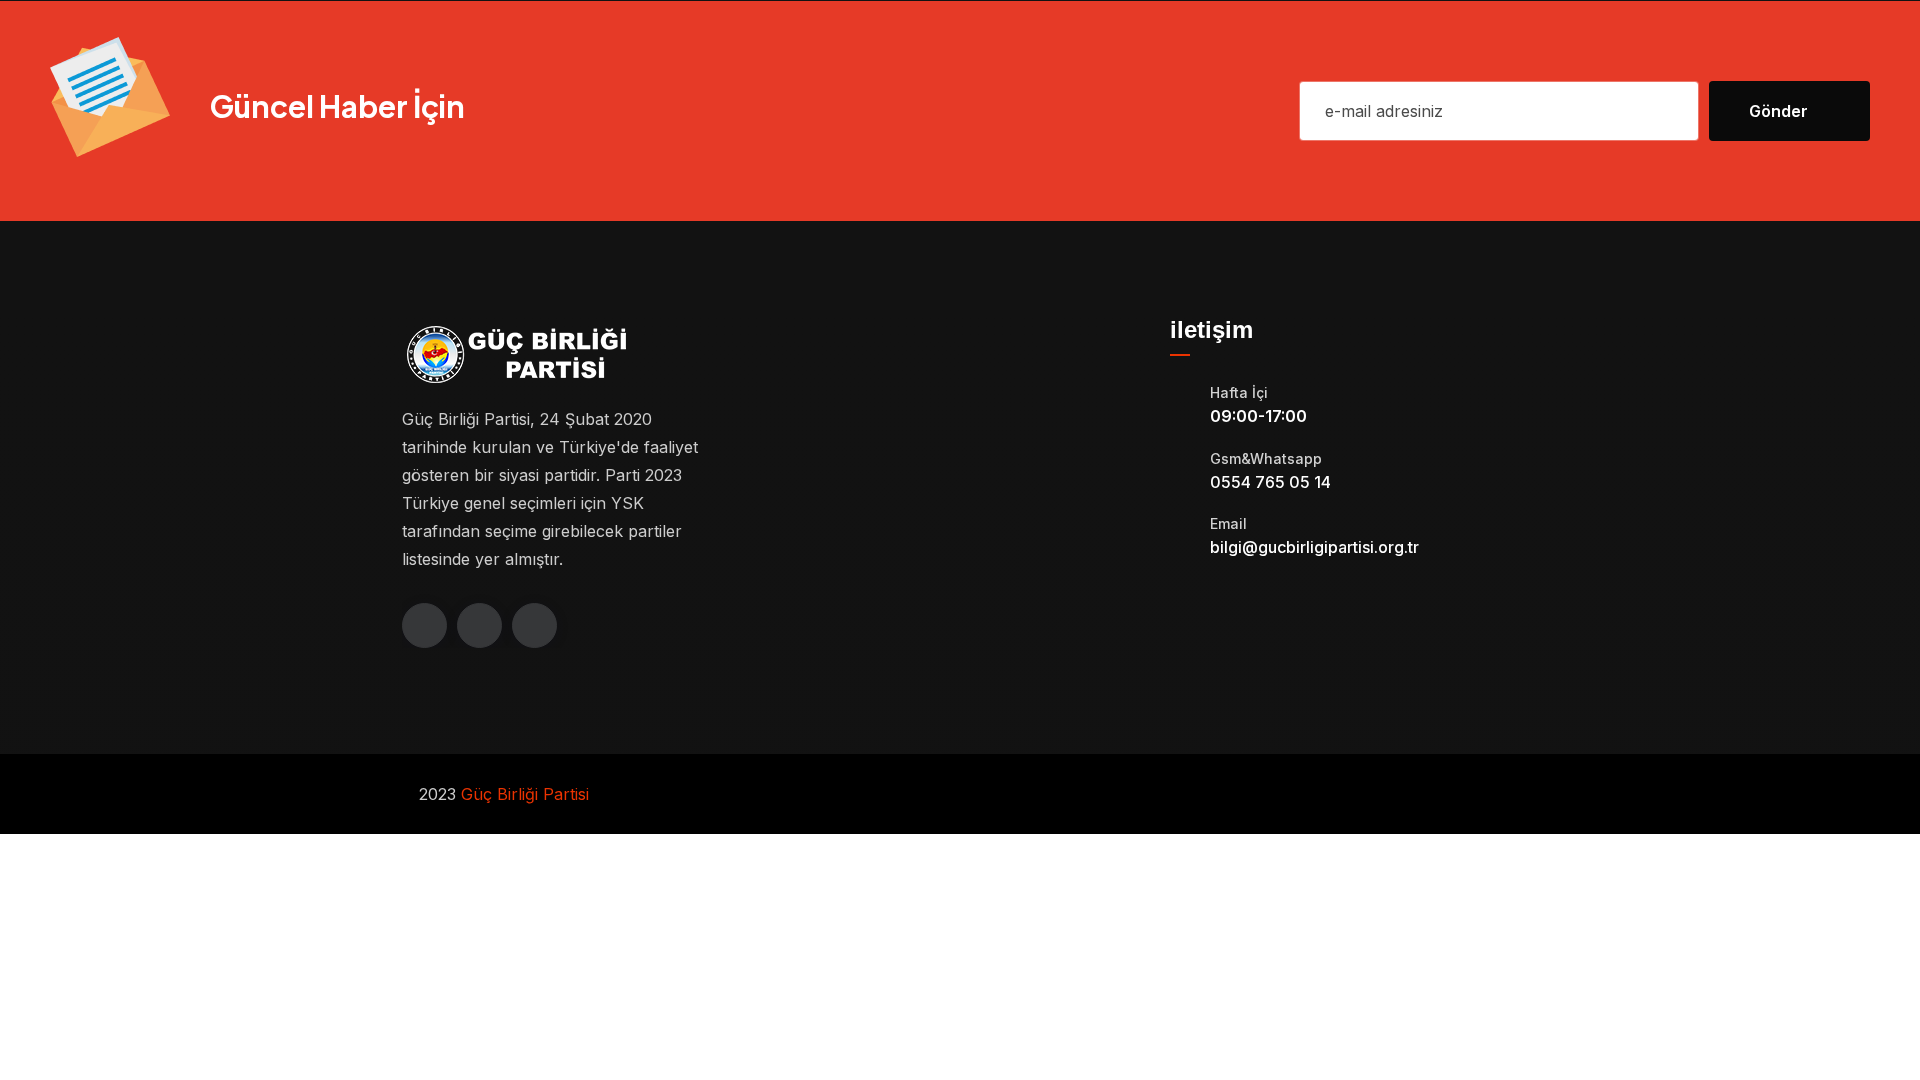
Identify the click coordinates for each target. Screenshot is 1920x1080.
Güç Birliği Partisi (525, 794)
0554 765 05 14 (1270, 482)
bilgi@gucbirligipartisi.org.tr (1314, 547)
